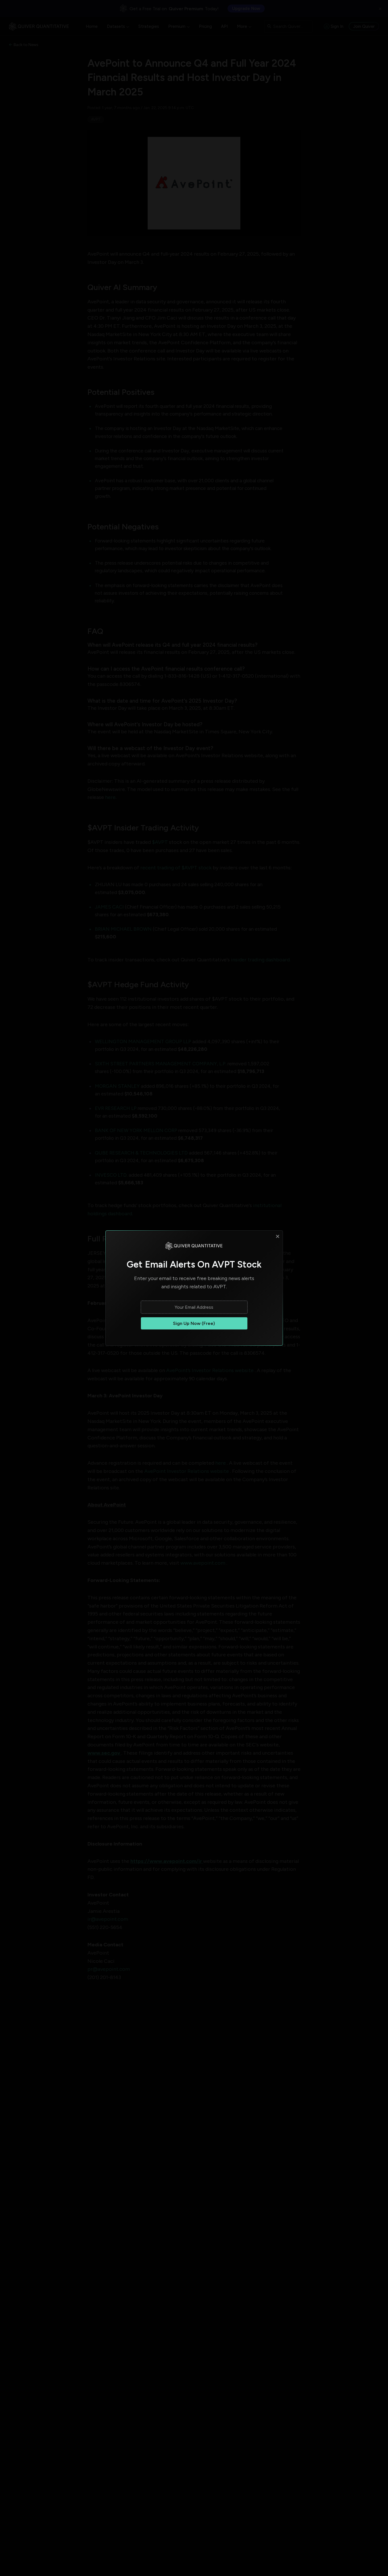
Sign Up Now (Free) (194, 1323)
